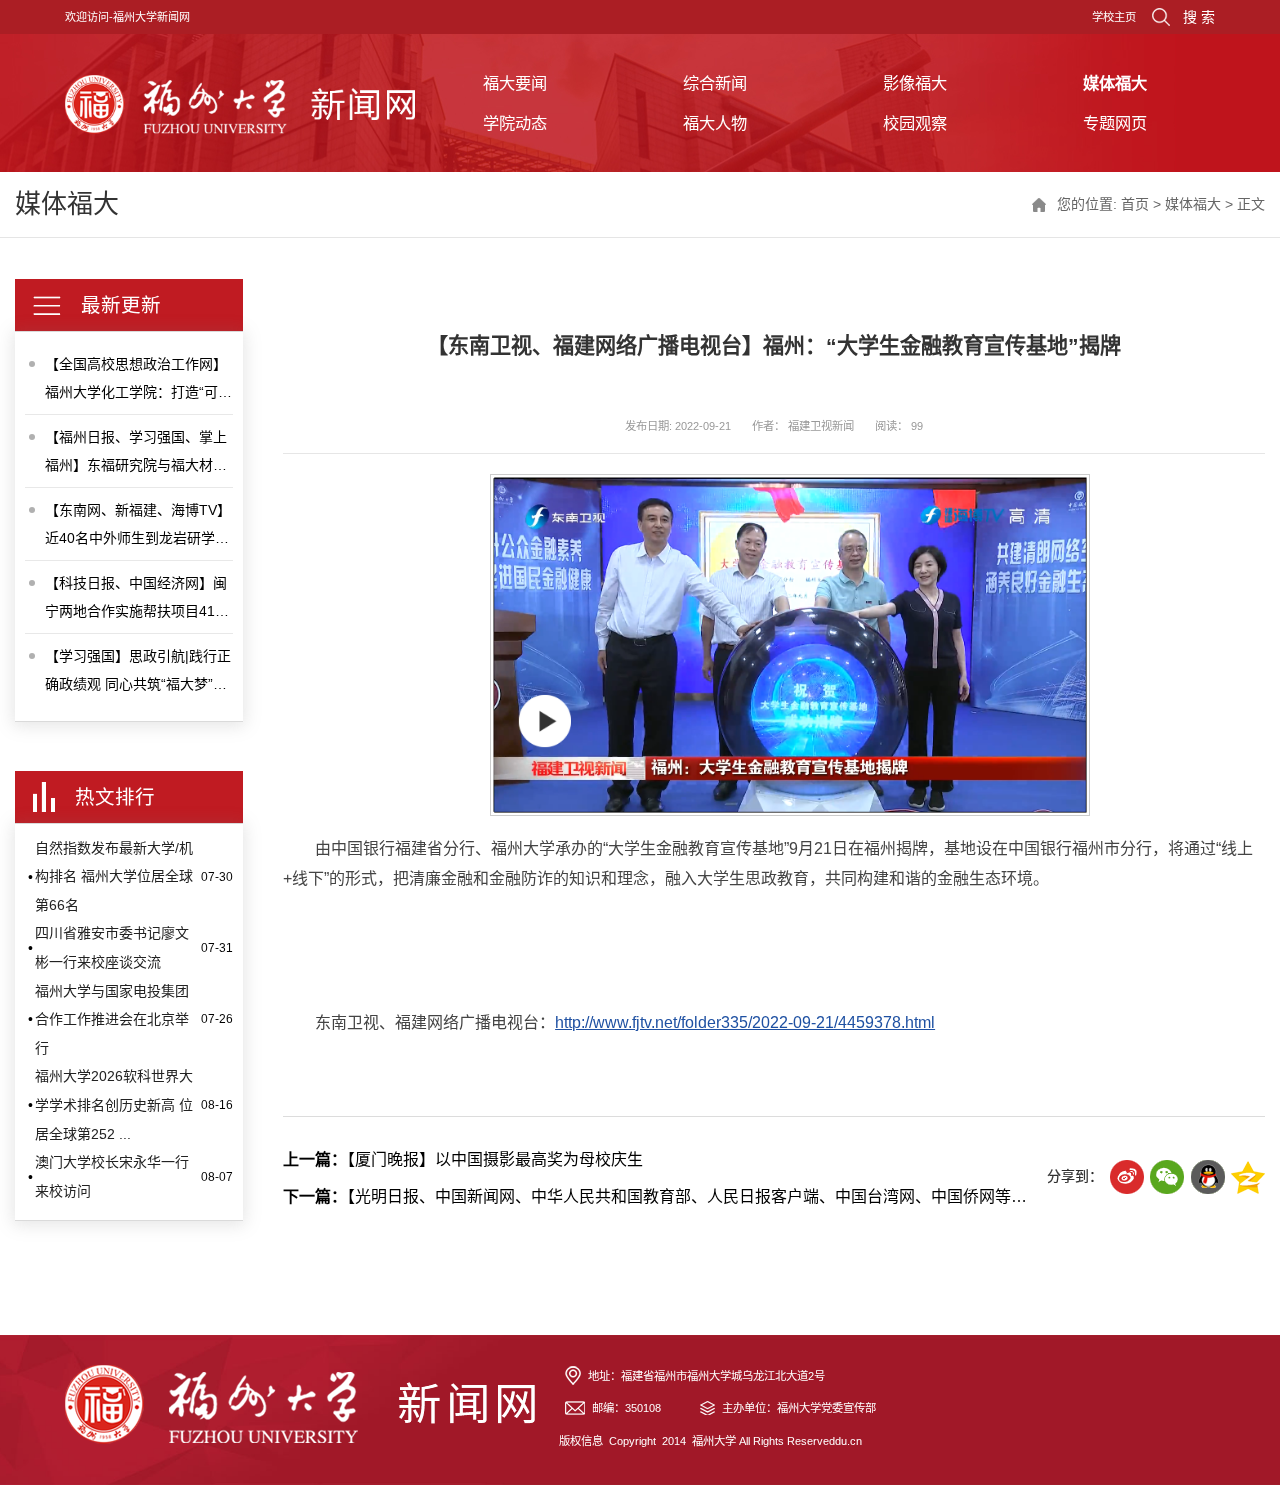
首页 (1135, 204)
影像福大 (915, 83)
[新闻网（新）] (240, 103)
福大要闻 (515, 83)
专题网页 (1115, 123)
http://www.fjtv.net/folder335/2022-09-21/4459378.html (745, 1022)
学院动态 (515, 123)
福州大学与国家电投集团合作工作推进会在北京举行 (112, 1019)
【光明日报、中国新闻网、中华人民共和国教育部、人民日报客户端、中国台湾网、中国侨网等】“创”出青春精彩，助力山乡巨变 (764, 1196)
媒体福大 (1115, 83)
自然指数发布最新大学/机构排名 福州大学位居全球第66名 (114, 876)
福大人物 (715, 123)
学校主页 (1114, 17)
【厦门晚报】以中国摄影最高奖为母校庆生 (463, 1159)
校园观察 (915, 123)
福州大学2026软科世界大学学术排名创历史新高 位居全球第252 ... (114, 1104)
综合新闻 (715, 83)
